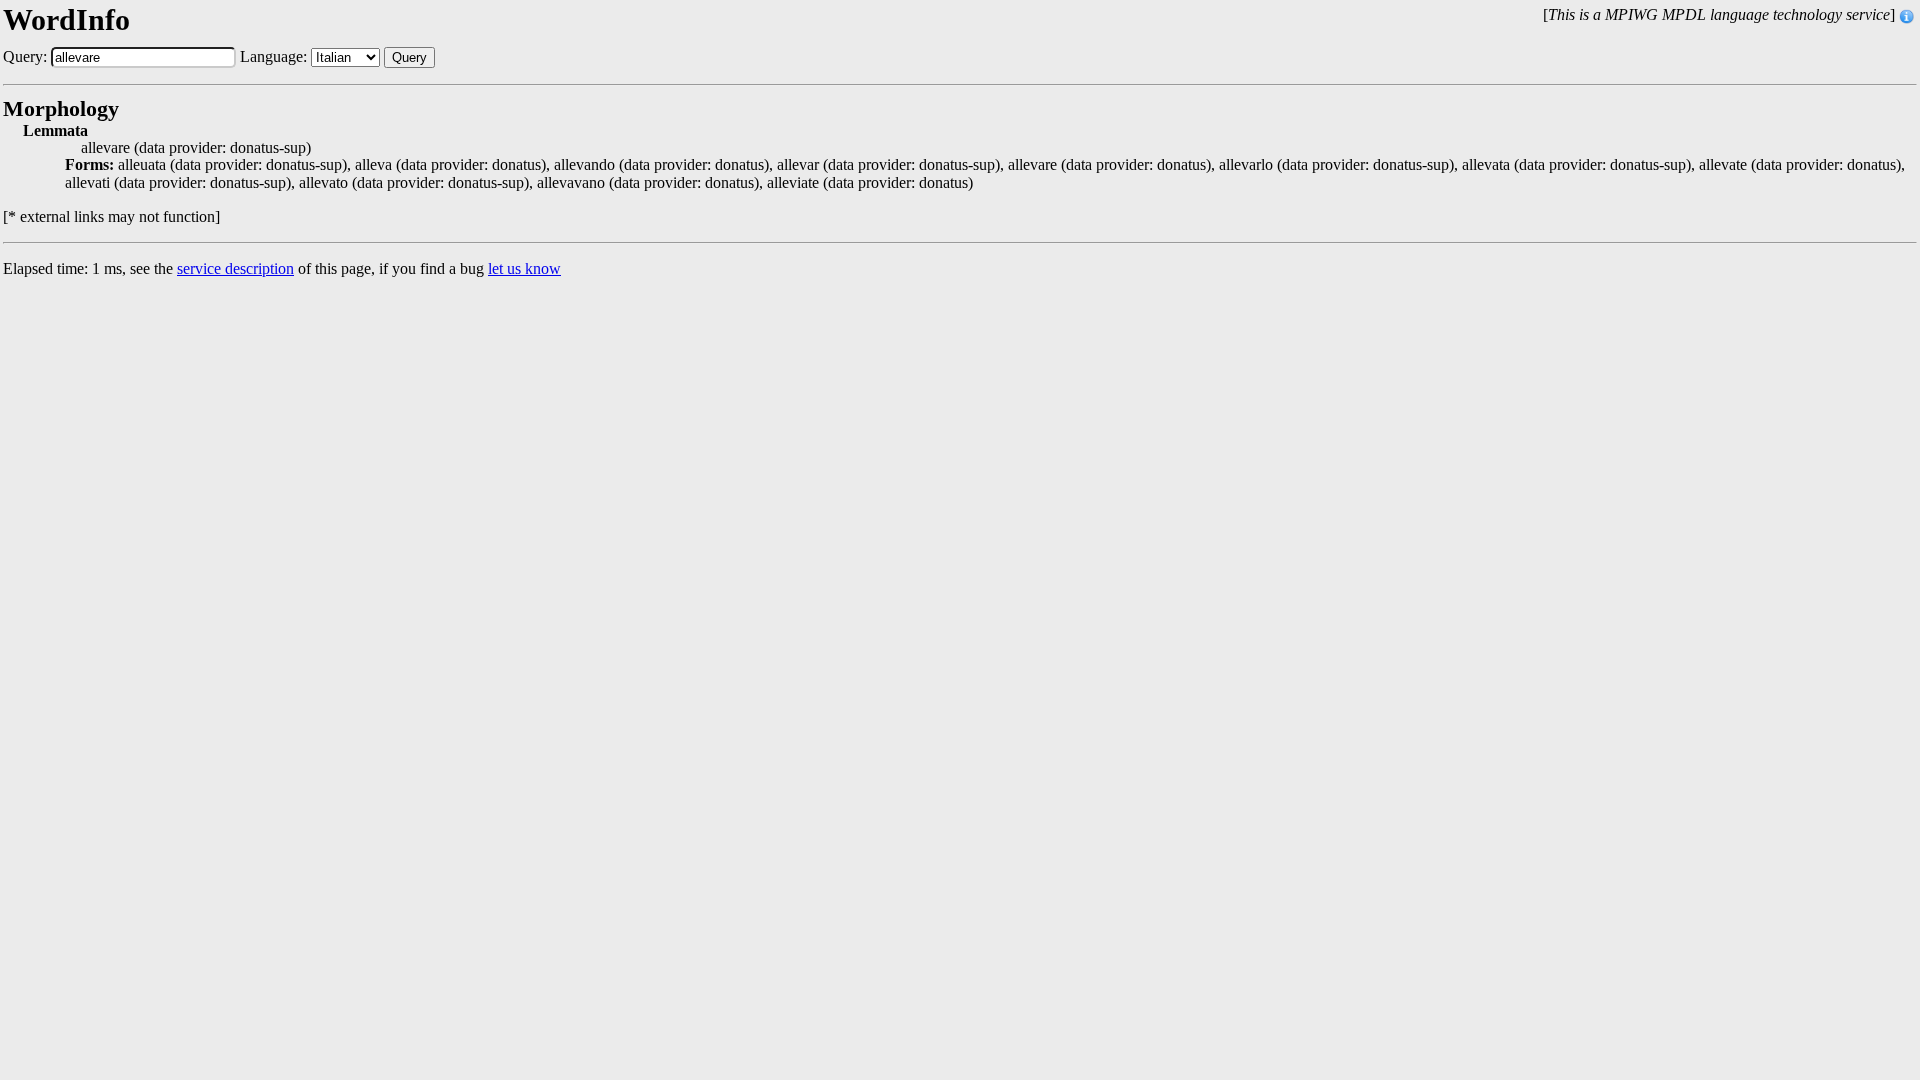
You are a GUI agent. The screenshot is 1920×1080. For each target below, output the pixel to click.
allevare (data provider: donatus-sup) (196, 148)
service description (235, 268)
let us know (524, 268)
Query (409, 57)
